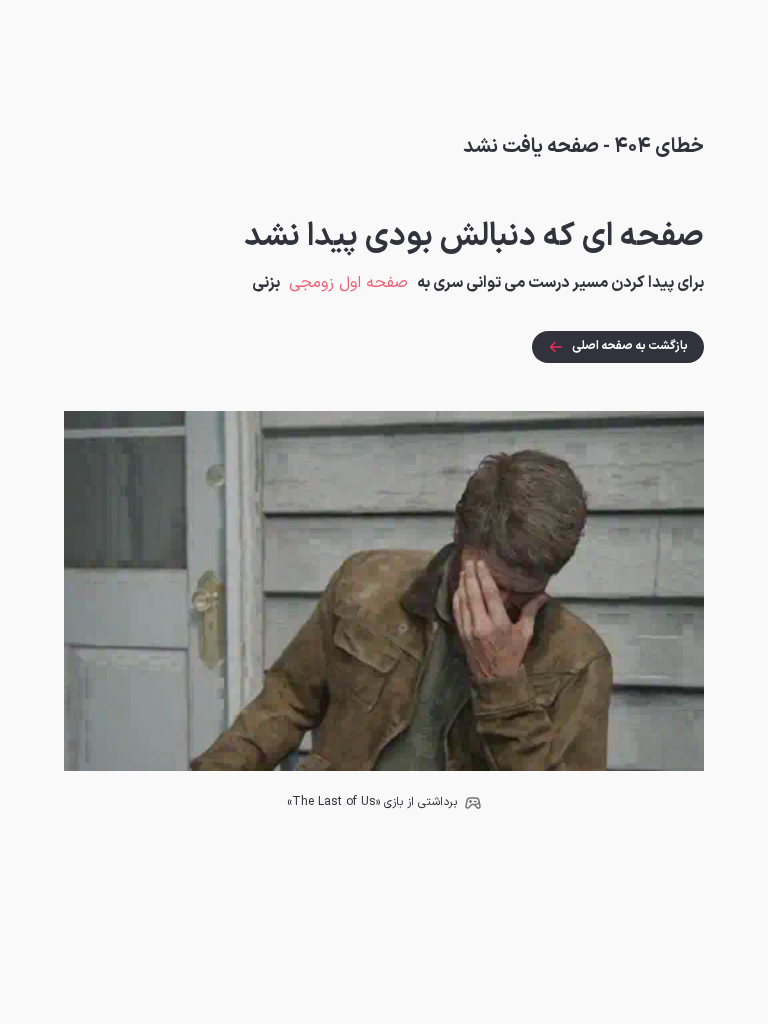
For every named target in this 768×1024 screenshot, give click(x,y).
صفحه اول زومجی (348, 283)
